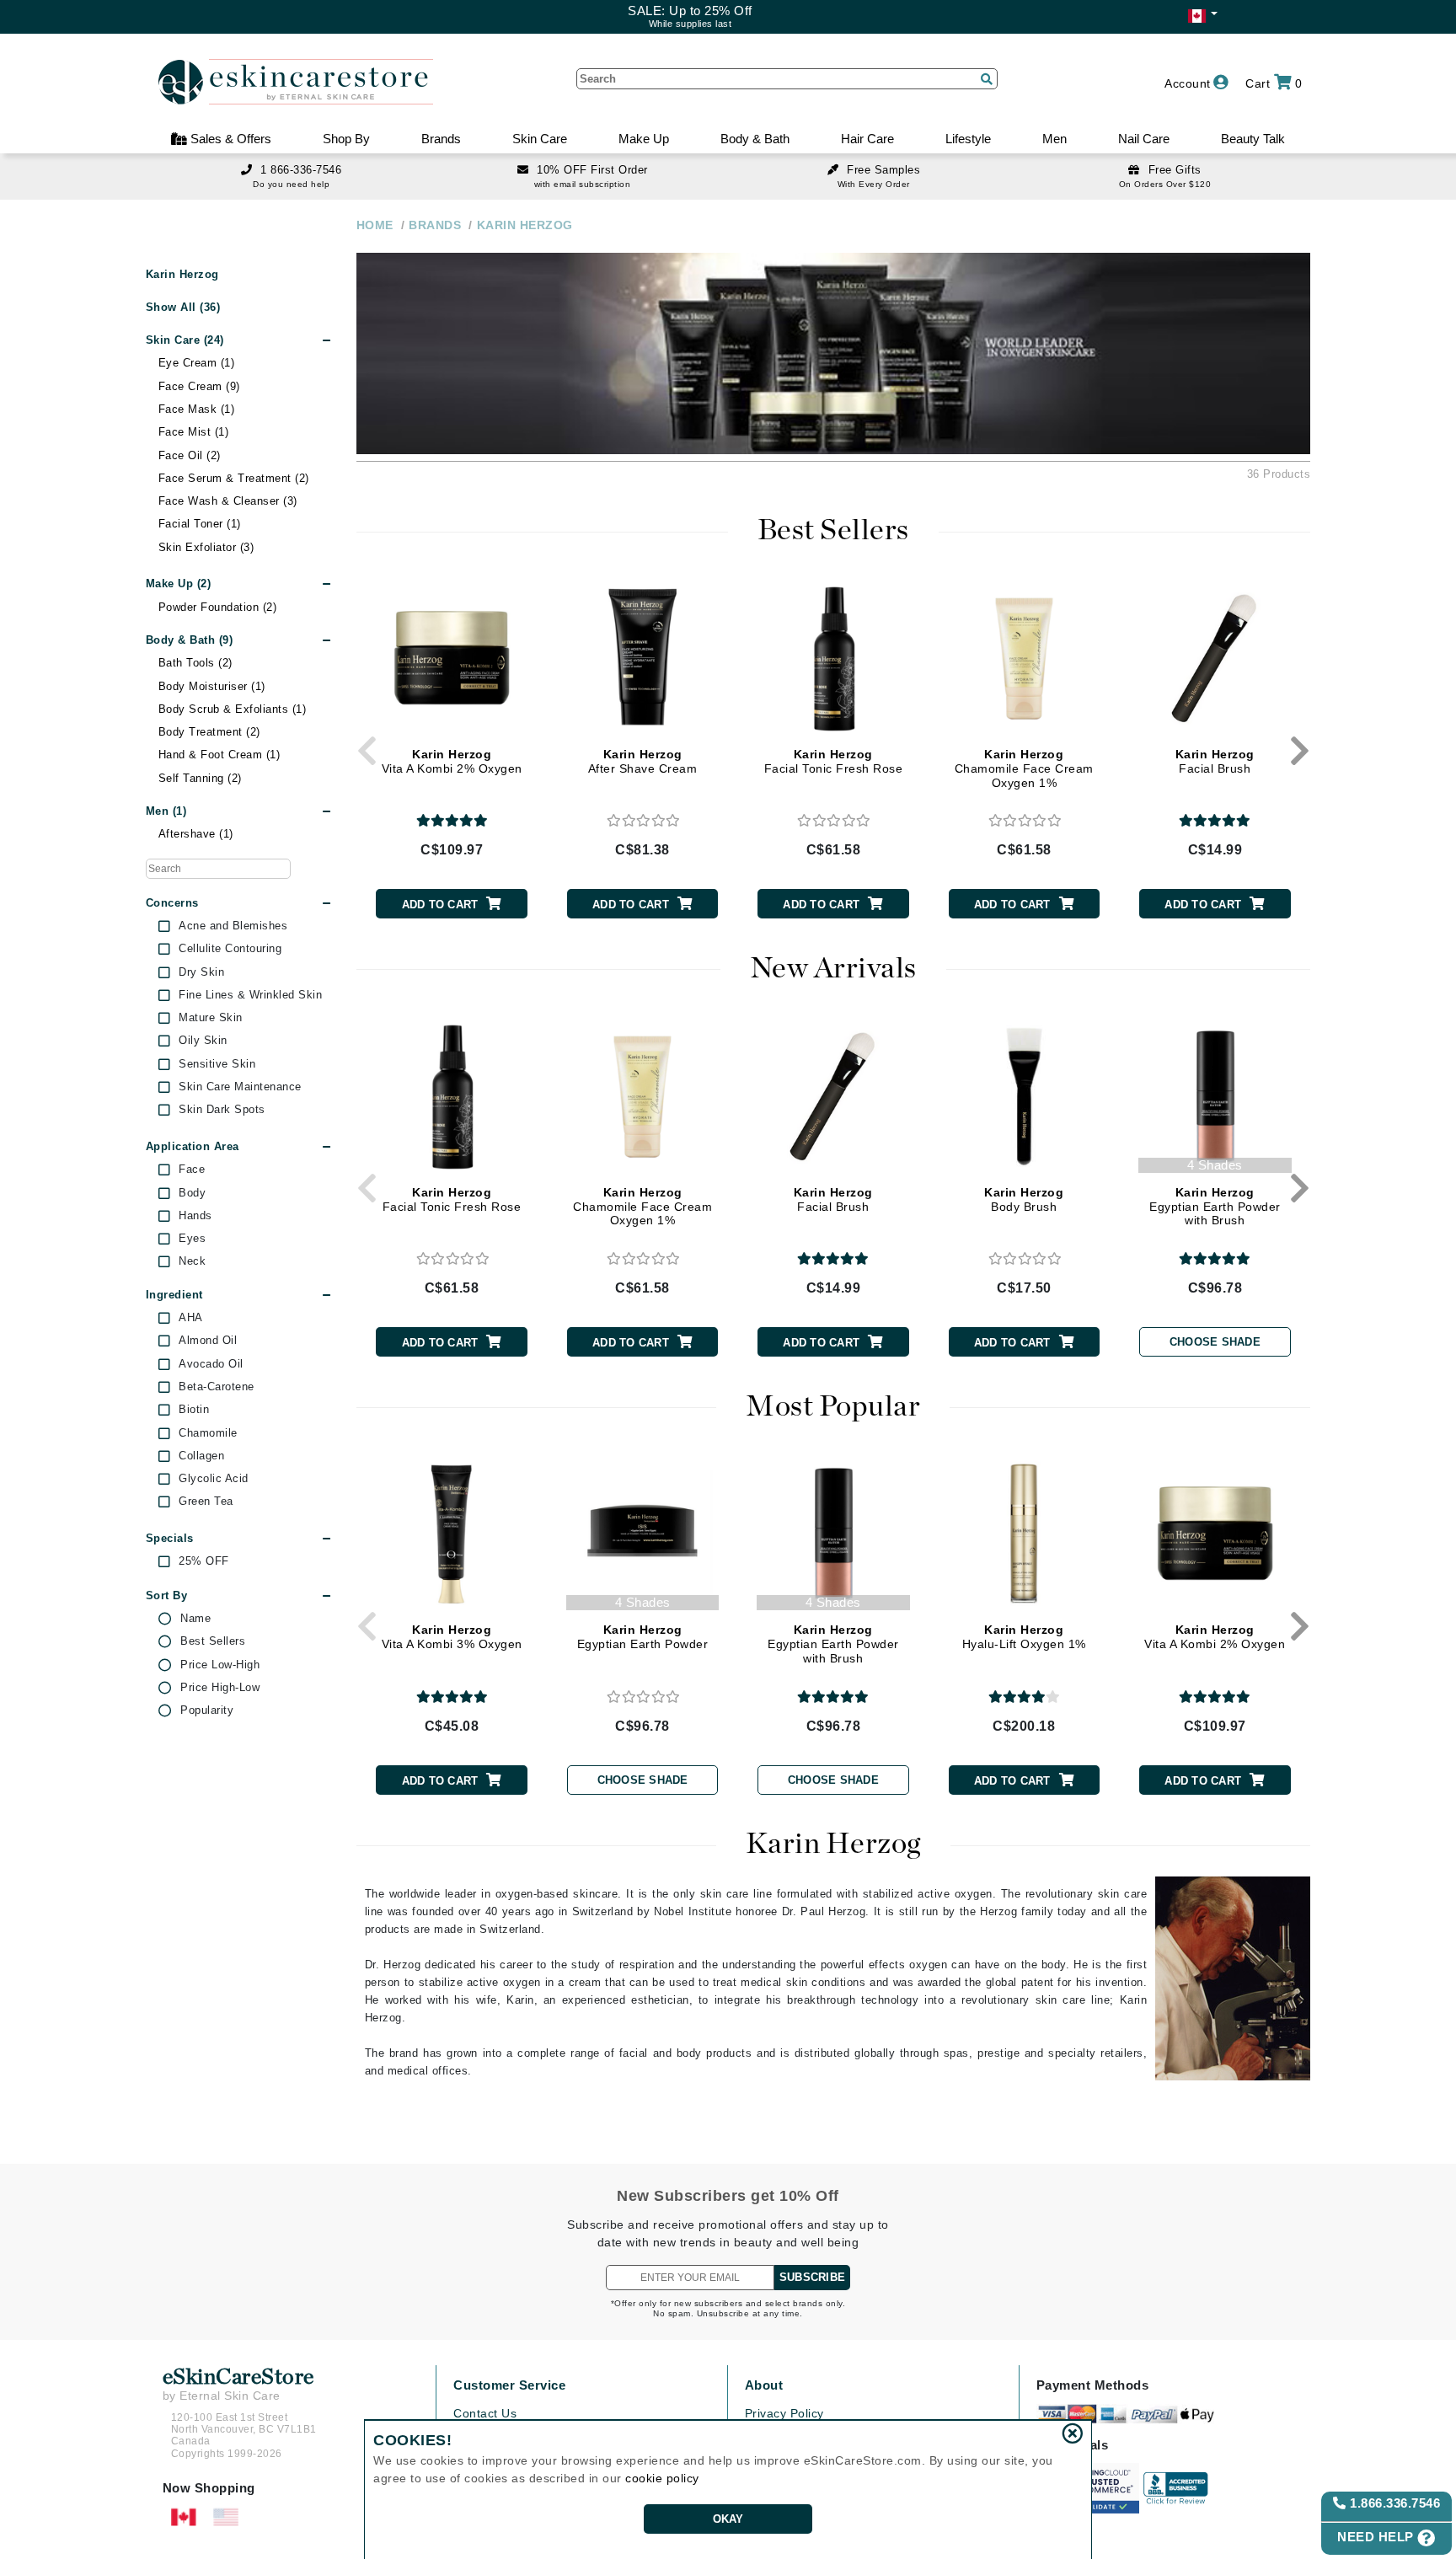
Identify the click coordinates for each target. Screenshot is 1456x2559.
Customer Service (509, 2385)
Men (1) (166, 811)
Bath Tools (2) (195, 663)
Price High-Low (220, 1688)
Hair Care (867, 139)
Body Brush (1024, 1199)
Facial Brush (1215, 761)
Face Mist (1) (194, 432)
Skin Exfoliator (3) (206, 547)
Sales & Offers (229, 139)
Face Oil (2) (190, 455)
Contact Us (485, 2413)
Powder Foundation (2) (218, 607)
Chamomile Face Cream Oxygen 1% (1024, 768)
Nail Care (1144, 139)
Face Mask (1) (197, 409)
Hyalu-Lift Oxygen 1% (1024, 1637)
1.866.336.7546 (1394, 2503)
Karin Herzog (182, 275)
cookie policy (662, 2478)
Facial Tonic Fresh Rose (834, 761)
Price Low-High (220, 1665)
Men (1055, 139)
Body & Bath (755, 139)
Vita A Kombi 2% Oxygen (452, 761)
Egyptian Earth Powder (643, 1637)
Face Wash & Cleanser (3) (228, 501)
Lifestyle (968, 139)
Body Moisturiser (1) (212, 686)
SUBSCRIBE (812, 2277)
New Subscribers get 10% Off (728, 2196)
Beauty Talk (1253, 139)
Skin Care (540, 139)
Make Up (644, 139)
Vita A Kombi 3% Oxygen (452, 1637)
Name (195, 1619)
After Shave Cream (643, 761)
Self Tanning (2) (200, 778)
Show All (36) (183, 307)
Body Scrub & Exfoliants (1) (233, 709)
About (764, 2385)
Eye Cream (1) (197, 363)
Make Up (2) (179, 584)
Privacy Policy (784, 2413)
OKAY (728, 2519)
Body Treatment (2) (209, 732)
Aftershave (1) (196, 834)
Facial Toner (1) (200, 524)
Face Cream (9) (199, 386)
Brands (441, 139)
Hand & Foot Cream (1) (219, 755)
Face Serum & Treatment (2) (234, 478)
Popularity (207, 1710)
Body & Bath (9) (190, 640)
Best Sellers (213, 1641)
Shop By (346, 139)
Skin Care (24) (185, 340)
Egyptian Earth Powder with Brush (1215, 1207)
